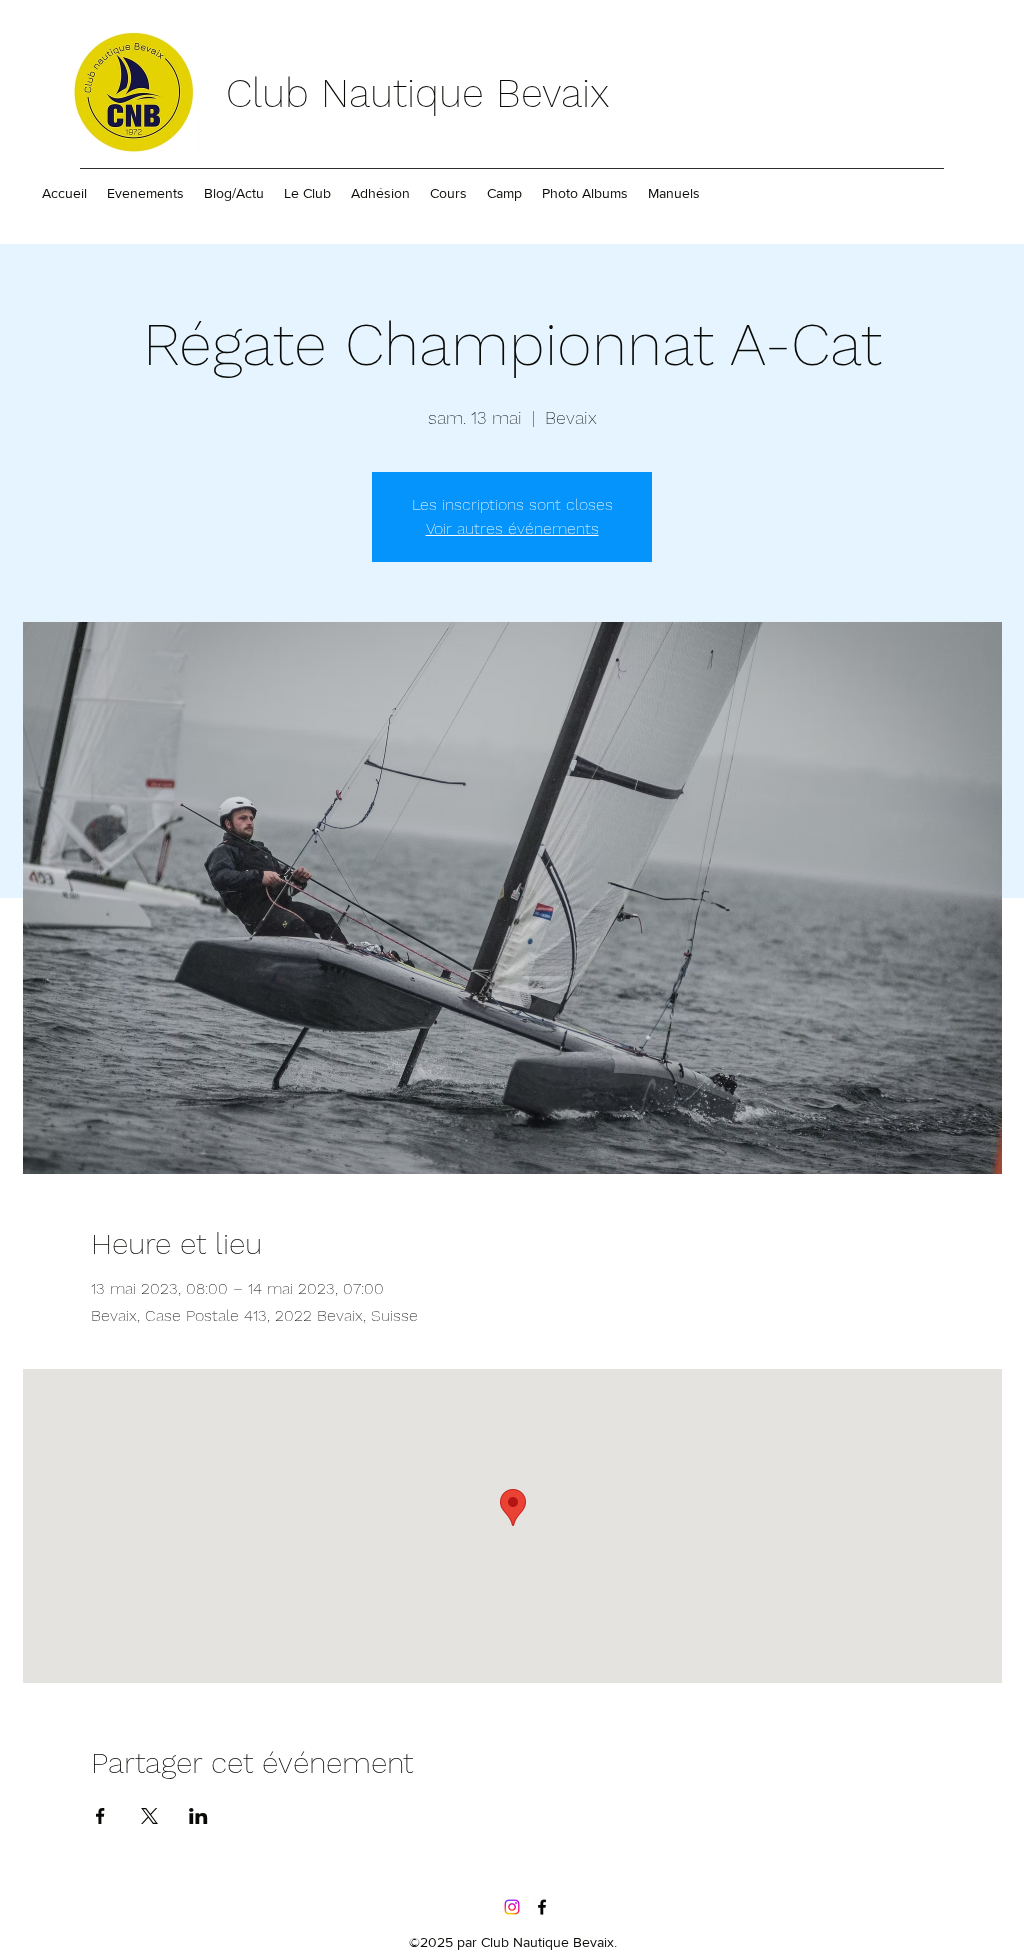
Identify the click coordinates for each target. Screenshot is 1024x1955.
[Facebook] (542, 1907)
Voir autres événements (512, 528)
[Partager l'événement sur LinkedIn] (198, 1816)
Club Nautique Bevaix (417, 93)
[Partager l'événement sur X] (149, 1816)
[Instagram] (512, 1907)
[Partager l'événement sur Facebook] (100, 1816)
